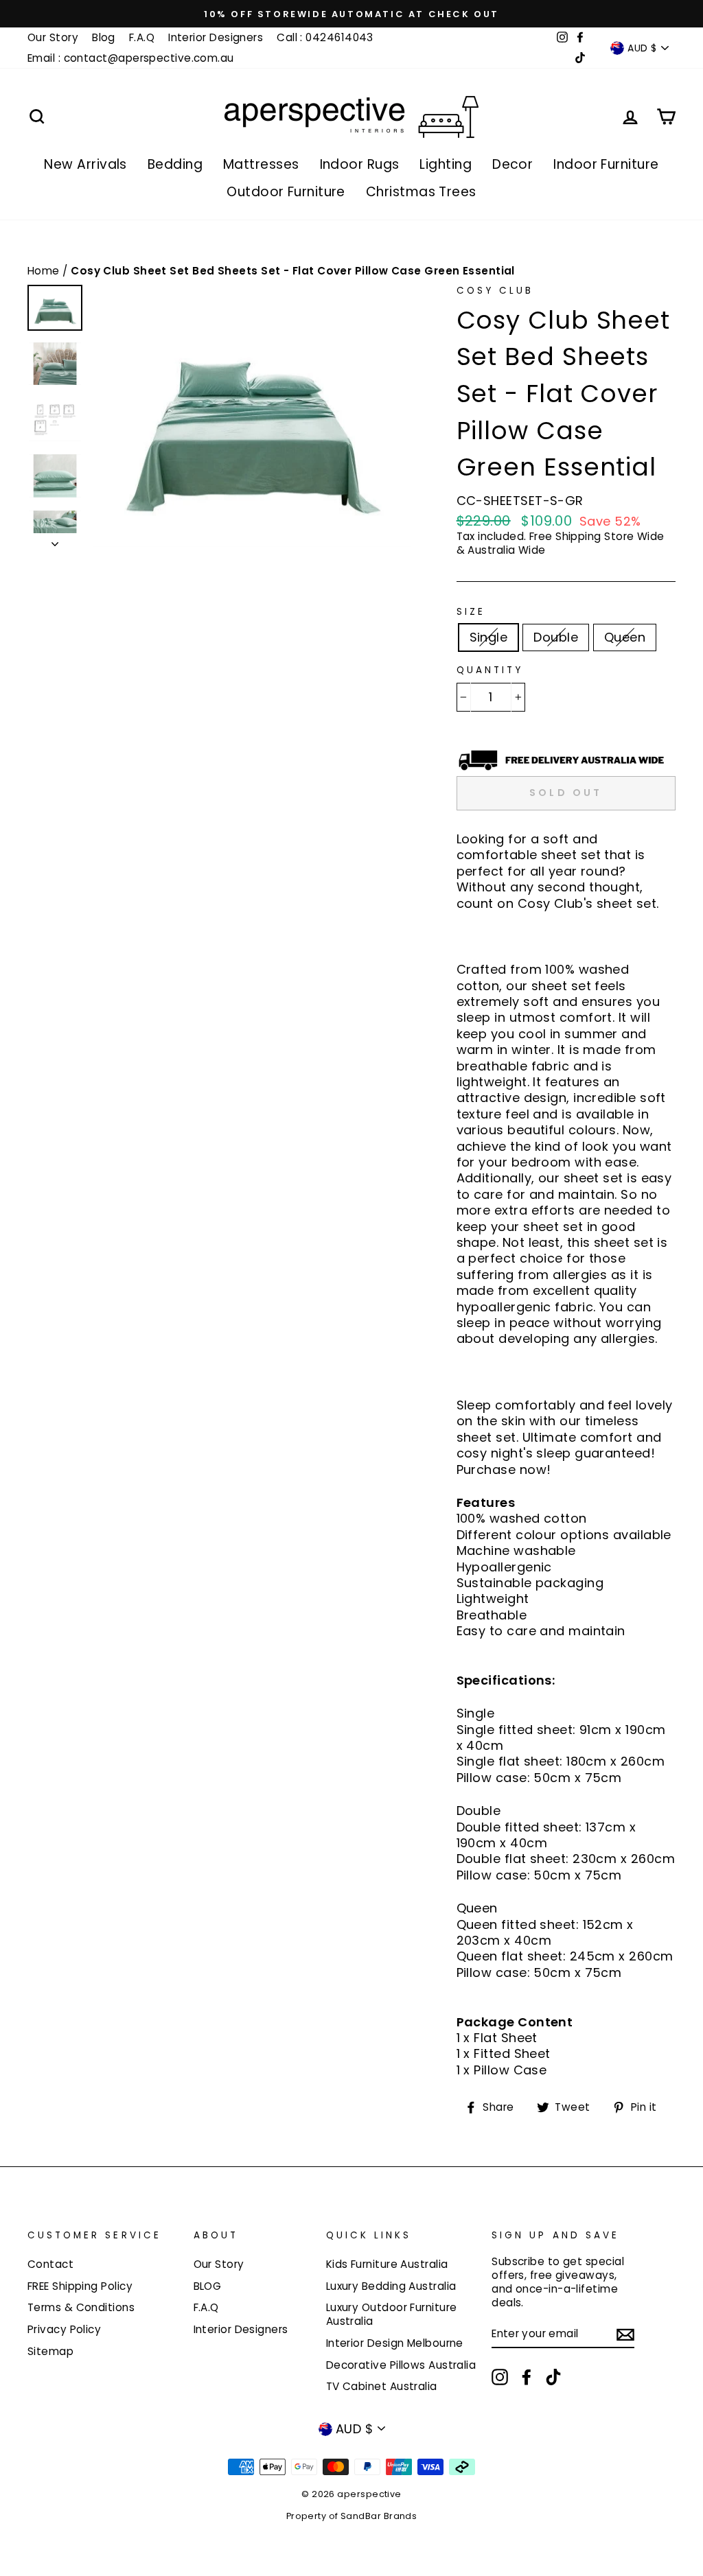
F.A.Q (142, 37)
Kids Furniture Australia (387, 2264)
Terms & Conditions (81, 2307)
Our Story (53, 37)
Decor (512, 164)
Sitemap (50, 2351)
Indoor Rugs (360, 164)
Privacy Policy (64, 2329)
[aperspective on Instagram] (500, 2377)
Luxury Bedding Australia (391, 2286)
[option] (351, 14)
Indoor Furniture (606, 164)
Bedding (175, 164)
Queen (625, 637)
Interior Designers (216, 37)
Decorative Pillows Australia (401, 2365)
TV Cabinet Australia (382, 2386)
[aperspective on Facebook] (527, 2377)
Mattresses (261, 164)
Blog (104, 37)
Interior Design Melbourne (395, 2343)
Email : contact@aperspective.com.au (131, 58)
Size (471, 612)
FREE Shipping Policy (80, 2286)
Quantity (490, 670)
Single (489, 637)
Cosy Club (495, 291)
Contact (50, 2264)
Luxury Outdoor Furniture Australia (392, 2314)
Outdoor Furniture (286, 192)
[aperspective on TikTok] (553, 2377)
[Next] (55, 540)
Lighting (446, 164)
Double (556, 637)
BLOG (208, 2286)
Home (45, 271)
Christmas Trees (421, 192)
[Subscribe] (625, 2334)
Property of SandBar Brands (352, 2516)
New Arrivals (85, 164)
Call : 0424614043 (325, 37)
